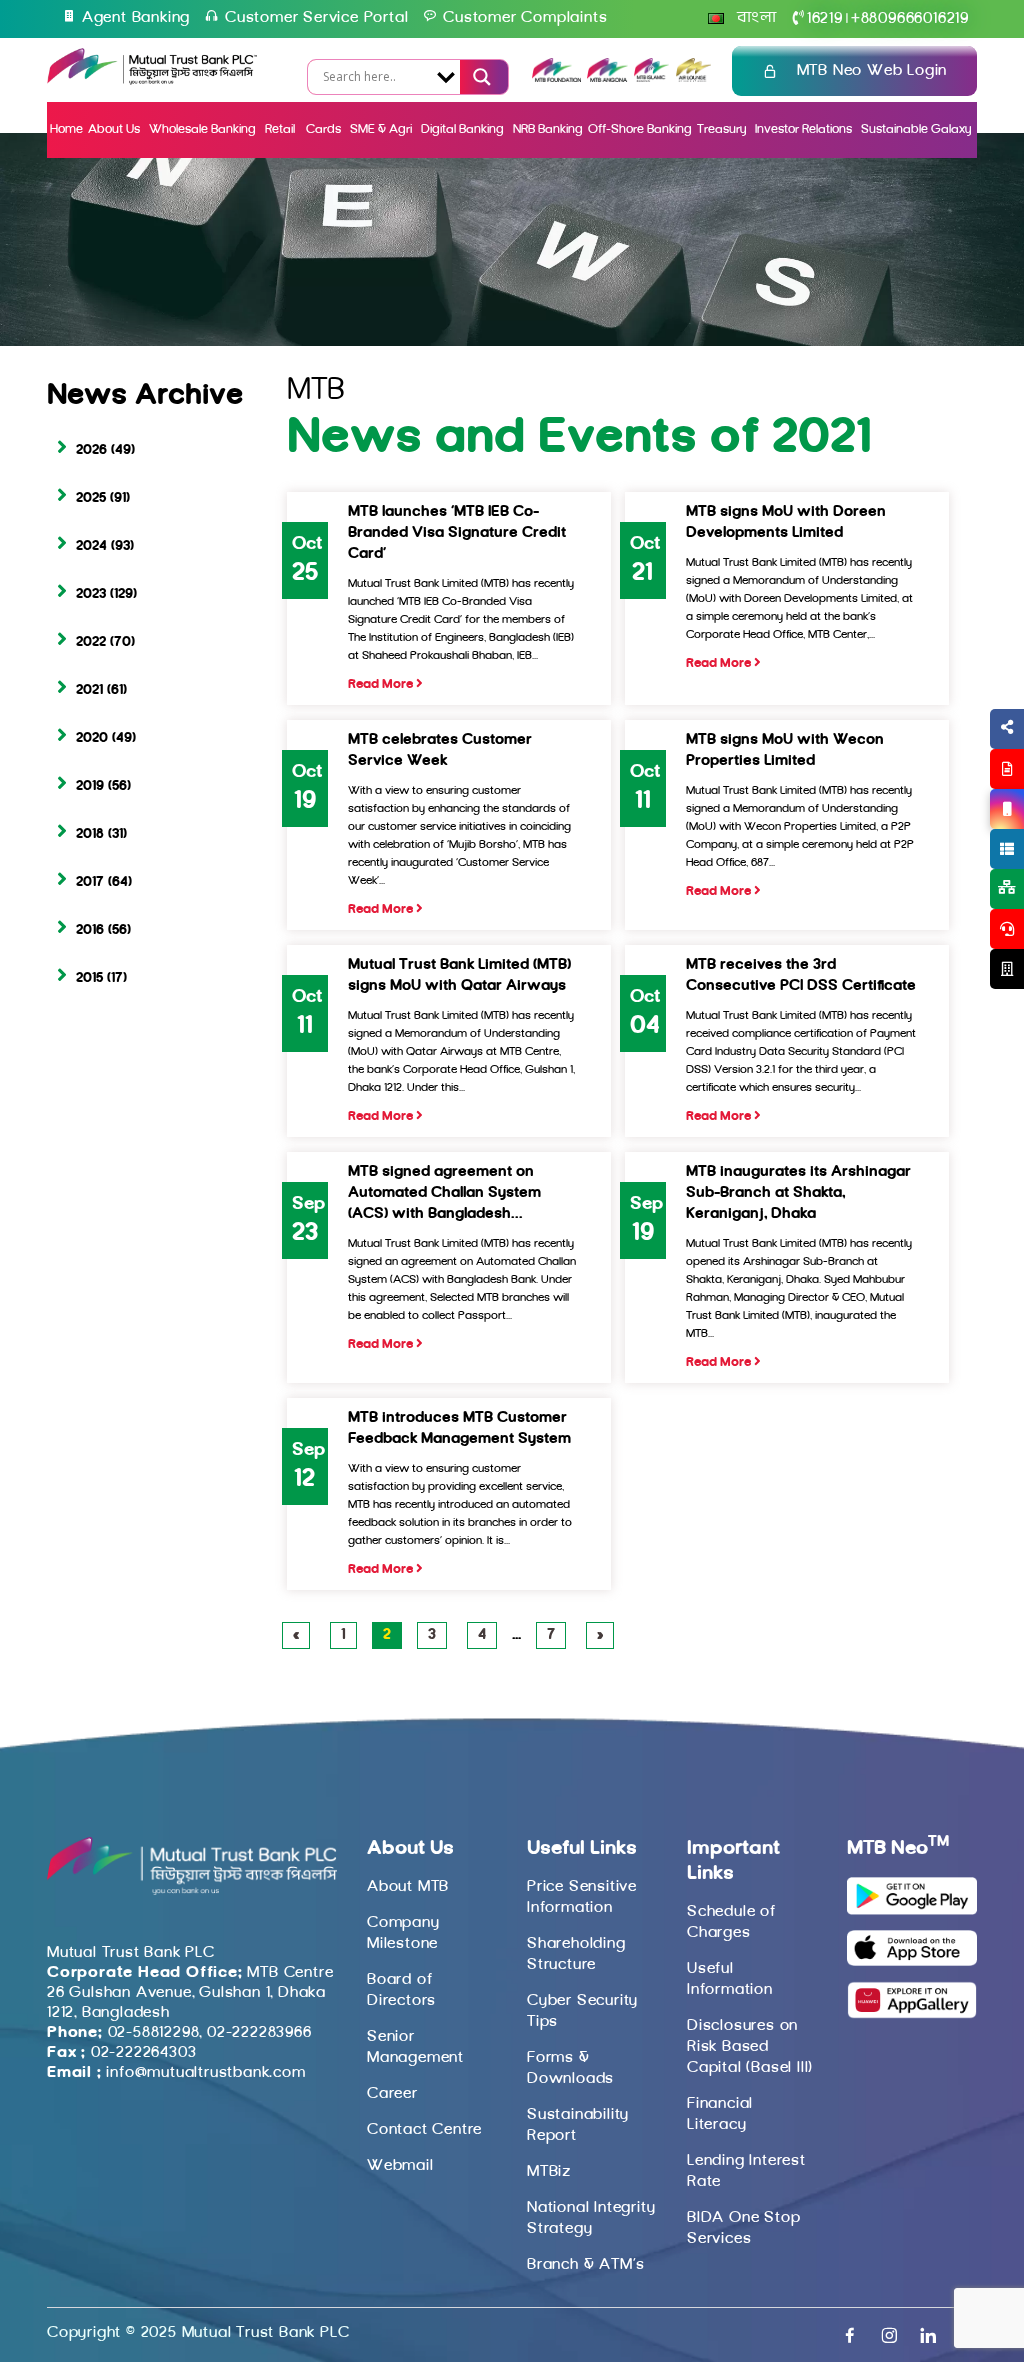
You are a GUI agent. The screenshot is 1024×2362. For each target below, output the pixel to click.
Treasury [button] (721, 129)
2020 (92, 738)
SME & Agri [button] (381, 129)
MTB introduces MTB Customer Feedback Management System (459, 1429)
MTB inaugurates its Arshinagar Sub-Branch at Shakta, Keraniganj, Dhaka (798, 1193)
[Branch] (1007, 969)
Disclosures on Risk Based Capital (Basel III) (750, 2047)
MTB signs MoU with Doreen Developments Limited (786, 523)
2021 (89, 690)
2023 (91, 594)
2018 (90, 834)
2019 (90, 786)
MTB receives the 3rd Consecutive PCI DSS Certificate (801, 976)
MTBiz (549, 2172)
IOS (960, 833)
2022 (91, 642)
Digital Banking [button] (462, 129)
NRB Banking (548, 129)
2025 (91, 498)
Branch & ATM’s (586, 2265)
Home (66, 129)
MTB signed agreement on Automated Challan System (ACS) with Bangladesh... (444, 1193)
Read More (382, 684)
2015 (89, 978)
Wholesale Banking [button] (202, 129)
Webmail (400, 2166)
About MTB (408, 1887)
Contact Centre (424, 2130)
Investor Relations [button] (803, 129)
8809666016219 (910, 19)
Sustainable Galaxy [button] (916, 129)
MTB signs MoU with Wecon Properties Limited (785, 751)
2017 (90, 882)
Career (392, 2094)
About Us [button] (114, 129)
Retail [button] (281, 129)
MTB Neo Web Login (872, 71)
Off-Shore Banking (640, 129)
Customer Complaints (525, 18)
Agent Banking (136, 18)
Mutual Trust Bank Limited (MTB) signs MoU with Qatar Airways (459, 976)
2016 (90, 930)
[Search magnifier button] (480, 77)
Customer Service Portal (316, 18)
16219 (825, 19)
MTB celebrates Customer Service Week (440, 751)
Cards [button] (323, 129)
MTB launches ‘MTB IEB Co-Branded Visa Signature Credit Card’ (457, 533)
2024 (91, 546)
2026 (91, 450)
